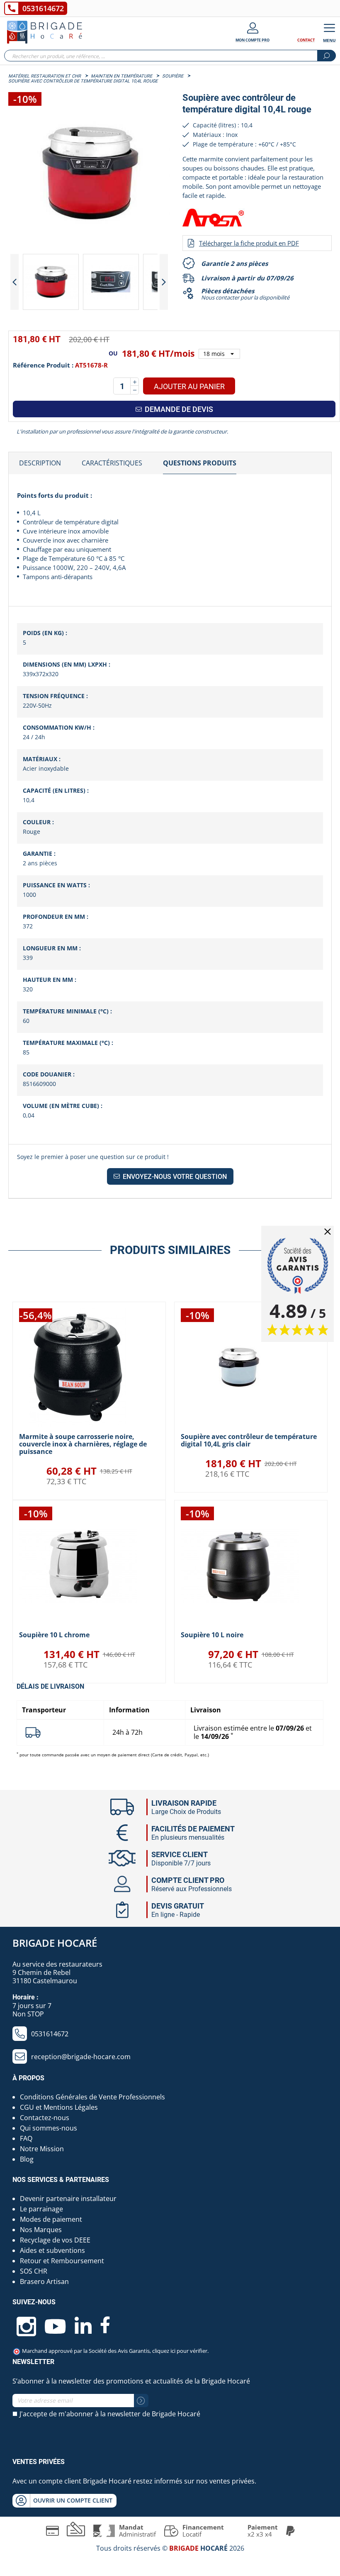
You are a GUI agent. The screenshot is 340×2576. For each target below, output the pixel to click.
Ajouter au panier (189, 386)
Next (164, 282)
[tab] (40, 463)
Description (40, 463)
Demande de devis (178, 409)
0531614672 (43, 8)
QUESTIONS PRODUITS (200, 463)
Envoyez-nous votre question (174, 1177)
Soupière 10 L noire (212, 1635)
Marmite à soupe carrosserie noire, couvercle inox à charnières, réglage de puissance (83, 1444)
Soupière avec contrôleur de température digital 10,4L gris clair (249, 1440)
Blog (27, 2159)
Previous (15, 282)
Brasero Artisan (44, 2281)
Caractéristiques (112, 463)
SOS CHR (34, 2271)
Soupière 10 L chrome (54, 1635)
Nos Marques (41, 2230)
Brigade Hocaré (55, 1943)
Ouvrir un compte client (73, 2500)
